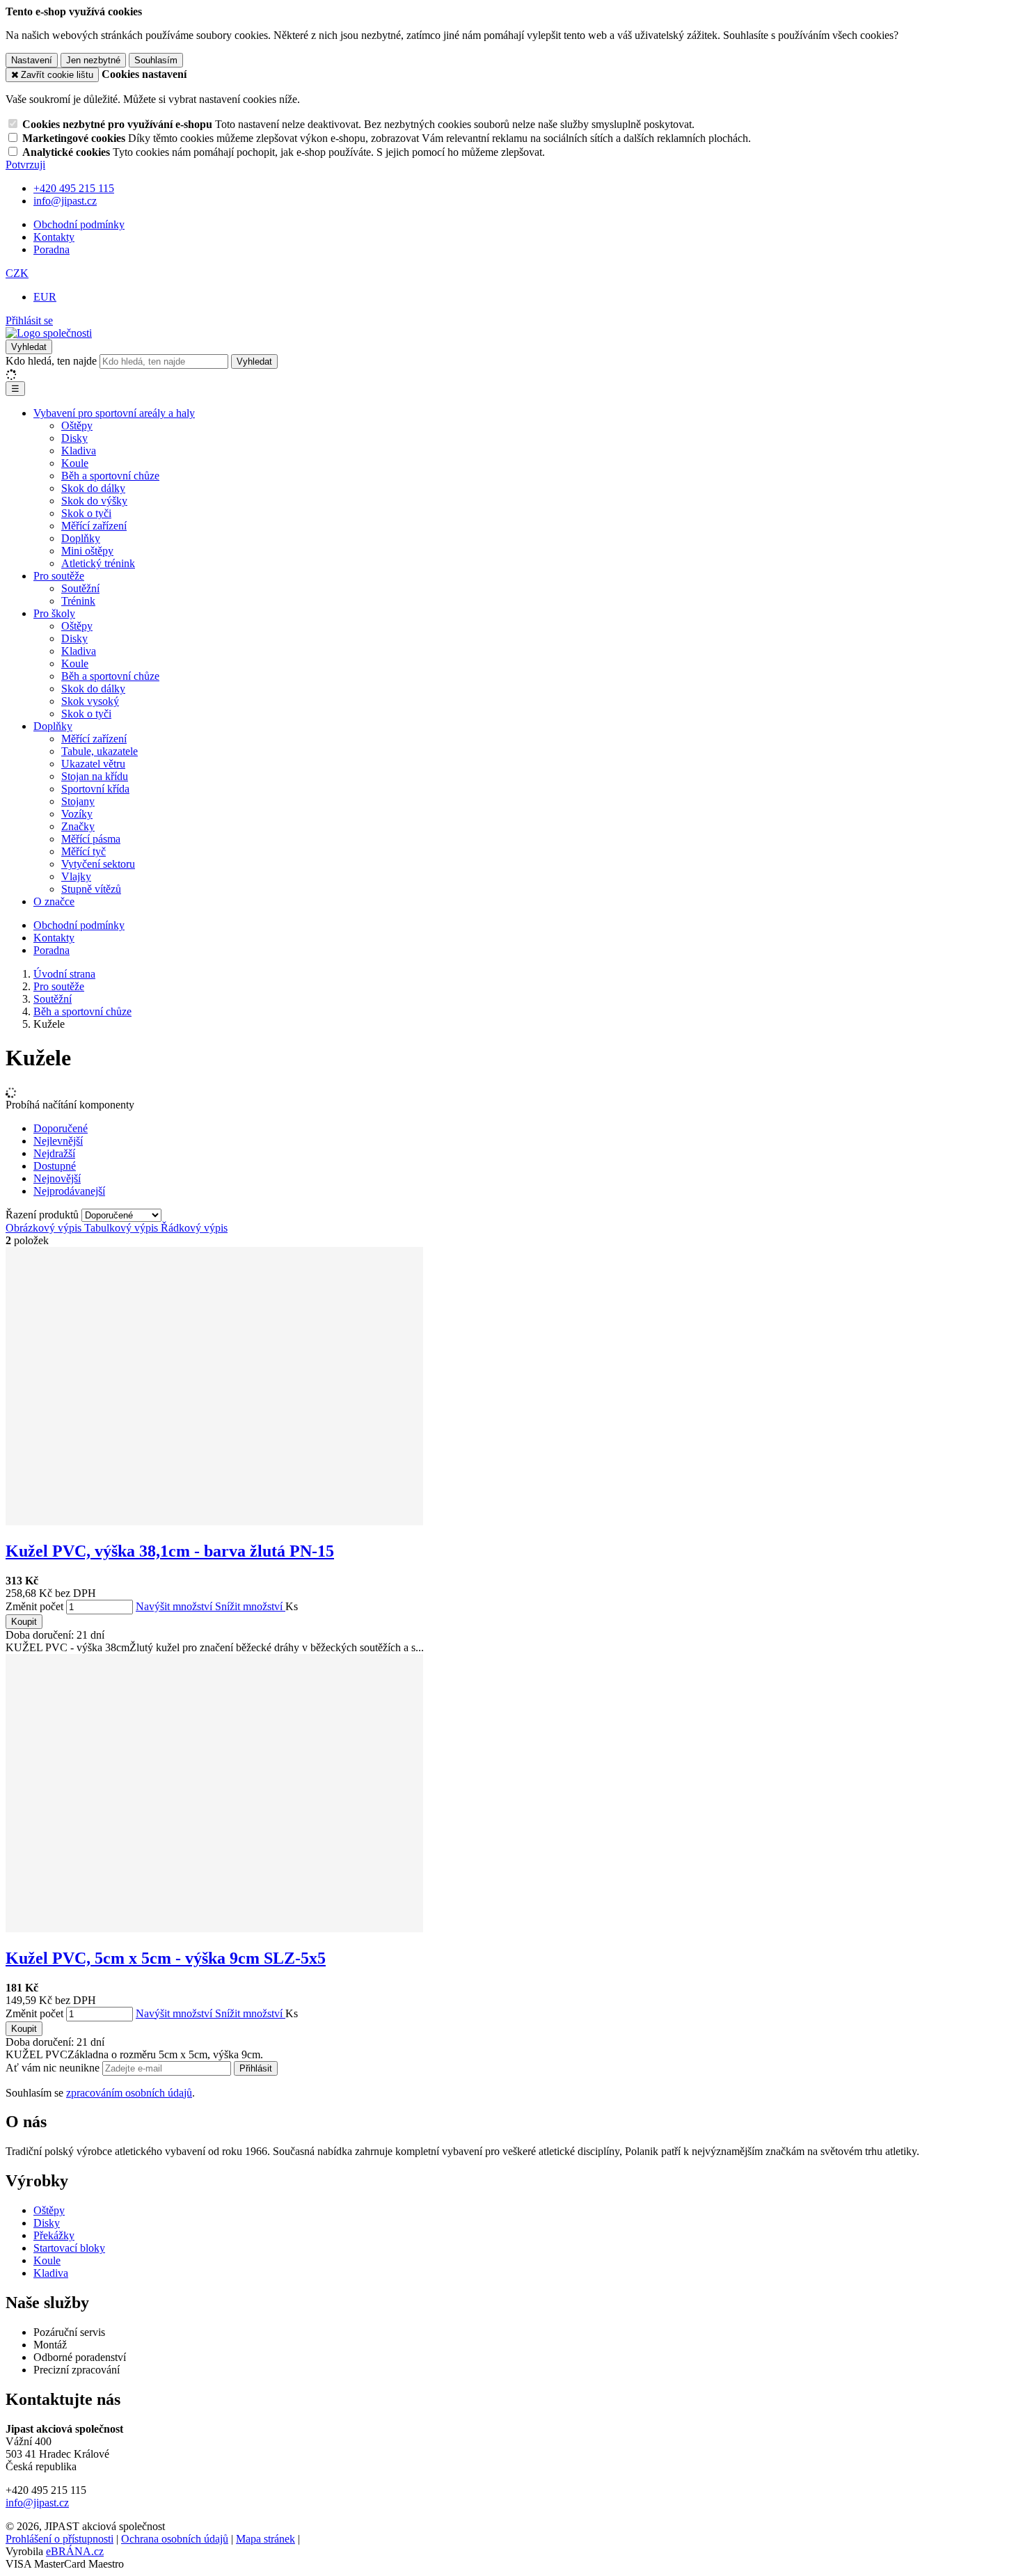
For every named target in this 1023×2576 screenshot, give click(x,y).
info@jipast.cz (37, 2503)
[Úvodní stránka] (49, 333)
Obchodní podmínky (79, 224)
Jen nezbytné (93, 60)
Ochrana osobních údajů (175, 2539)
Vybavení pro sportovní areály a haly (114, 413)
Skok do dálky (93, 488)
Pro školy (54, 613)
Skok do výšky (94, 501)
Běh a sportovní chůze (110, 476)
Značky (78, 826)
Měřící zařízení (94, 526)
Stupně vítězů (91, 889)
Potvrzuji (25, 165)
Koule (75, 463)
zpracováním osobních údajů (129, 2093)
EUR (45, 297)
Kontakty (54, 237)
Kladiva (79, 451)
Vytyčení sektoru (98, 864)
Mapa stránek (265, 2539)
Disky (74, 438)
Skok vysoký (90, 701)
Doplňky (81, 538)
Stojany (78, 801)
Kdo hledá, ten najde (51, 361)
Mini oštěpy (87, 551)
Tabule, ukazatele (100, 751)
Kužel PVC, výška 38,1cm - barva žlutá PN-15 (170, 1551)
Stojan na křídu (95, 776)
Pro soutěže (59, 576)
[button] (17, 273)
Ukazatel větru (93, 764)
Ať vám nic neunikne (54, 2068)
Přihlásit (256, 2068)
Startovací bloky (69, 2248)
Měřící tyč (84, 851)
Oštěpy (77, 426)
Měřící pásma (91, 839)
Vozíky (77, 814)
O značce (54, 901)
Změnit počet (34, 1606)
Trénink (78, 601)
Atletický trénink (98, 563)
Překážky (54, 2235)
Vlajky (76, 876)
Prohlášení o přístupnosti (60, 2539)
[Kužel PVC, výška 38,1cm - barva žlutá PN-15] (214, 1521)
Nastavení (32, 60)
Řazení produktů (43, 1215)
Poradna (51, 249)
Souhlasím (156, 60)
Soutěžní (80, 588)
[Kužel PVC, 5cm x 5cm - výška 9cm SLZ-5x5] (214, 1929)
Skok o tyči (86, 513)
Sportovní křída (95, 789)
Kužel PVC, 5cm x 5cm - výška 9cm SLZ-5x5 (166, 1958)
